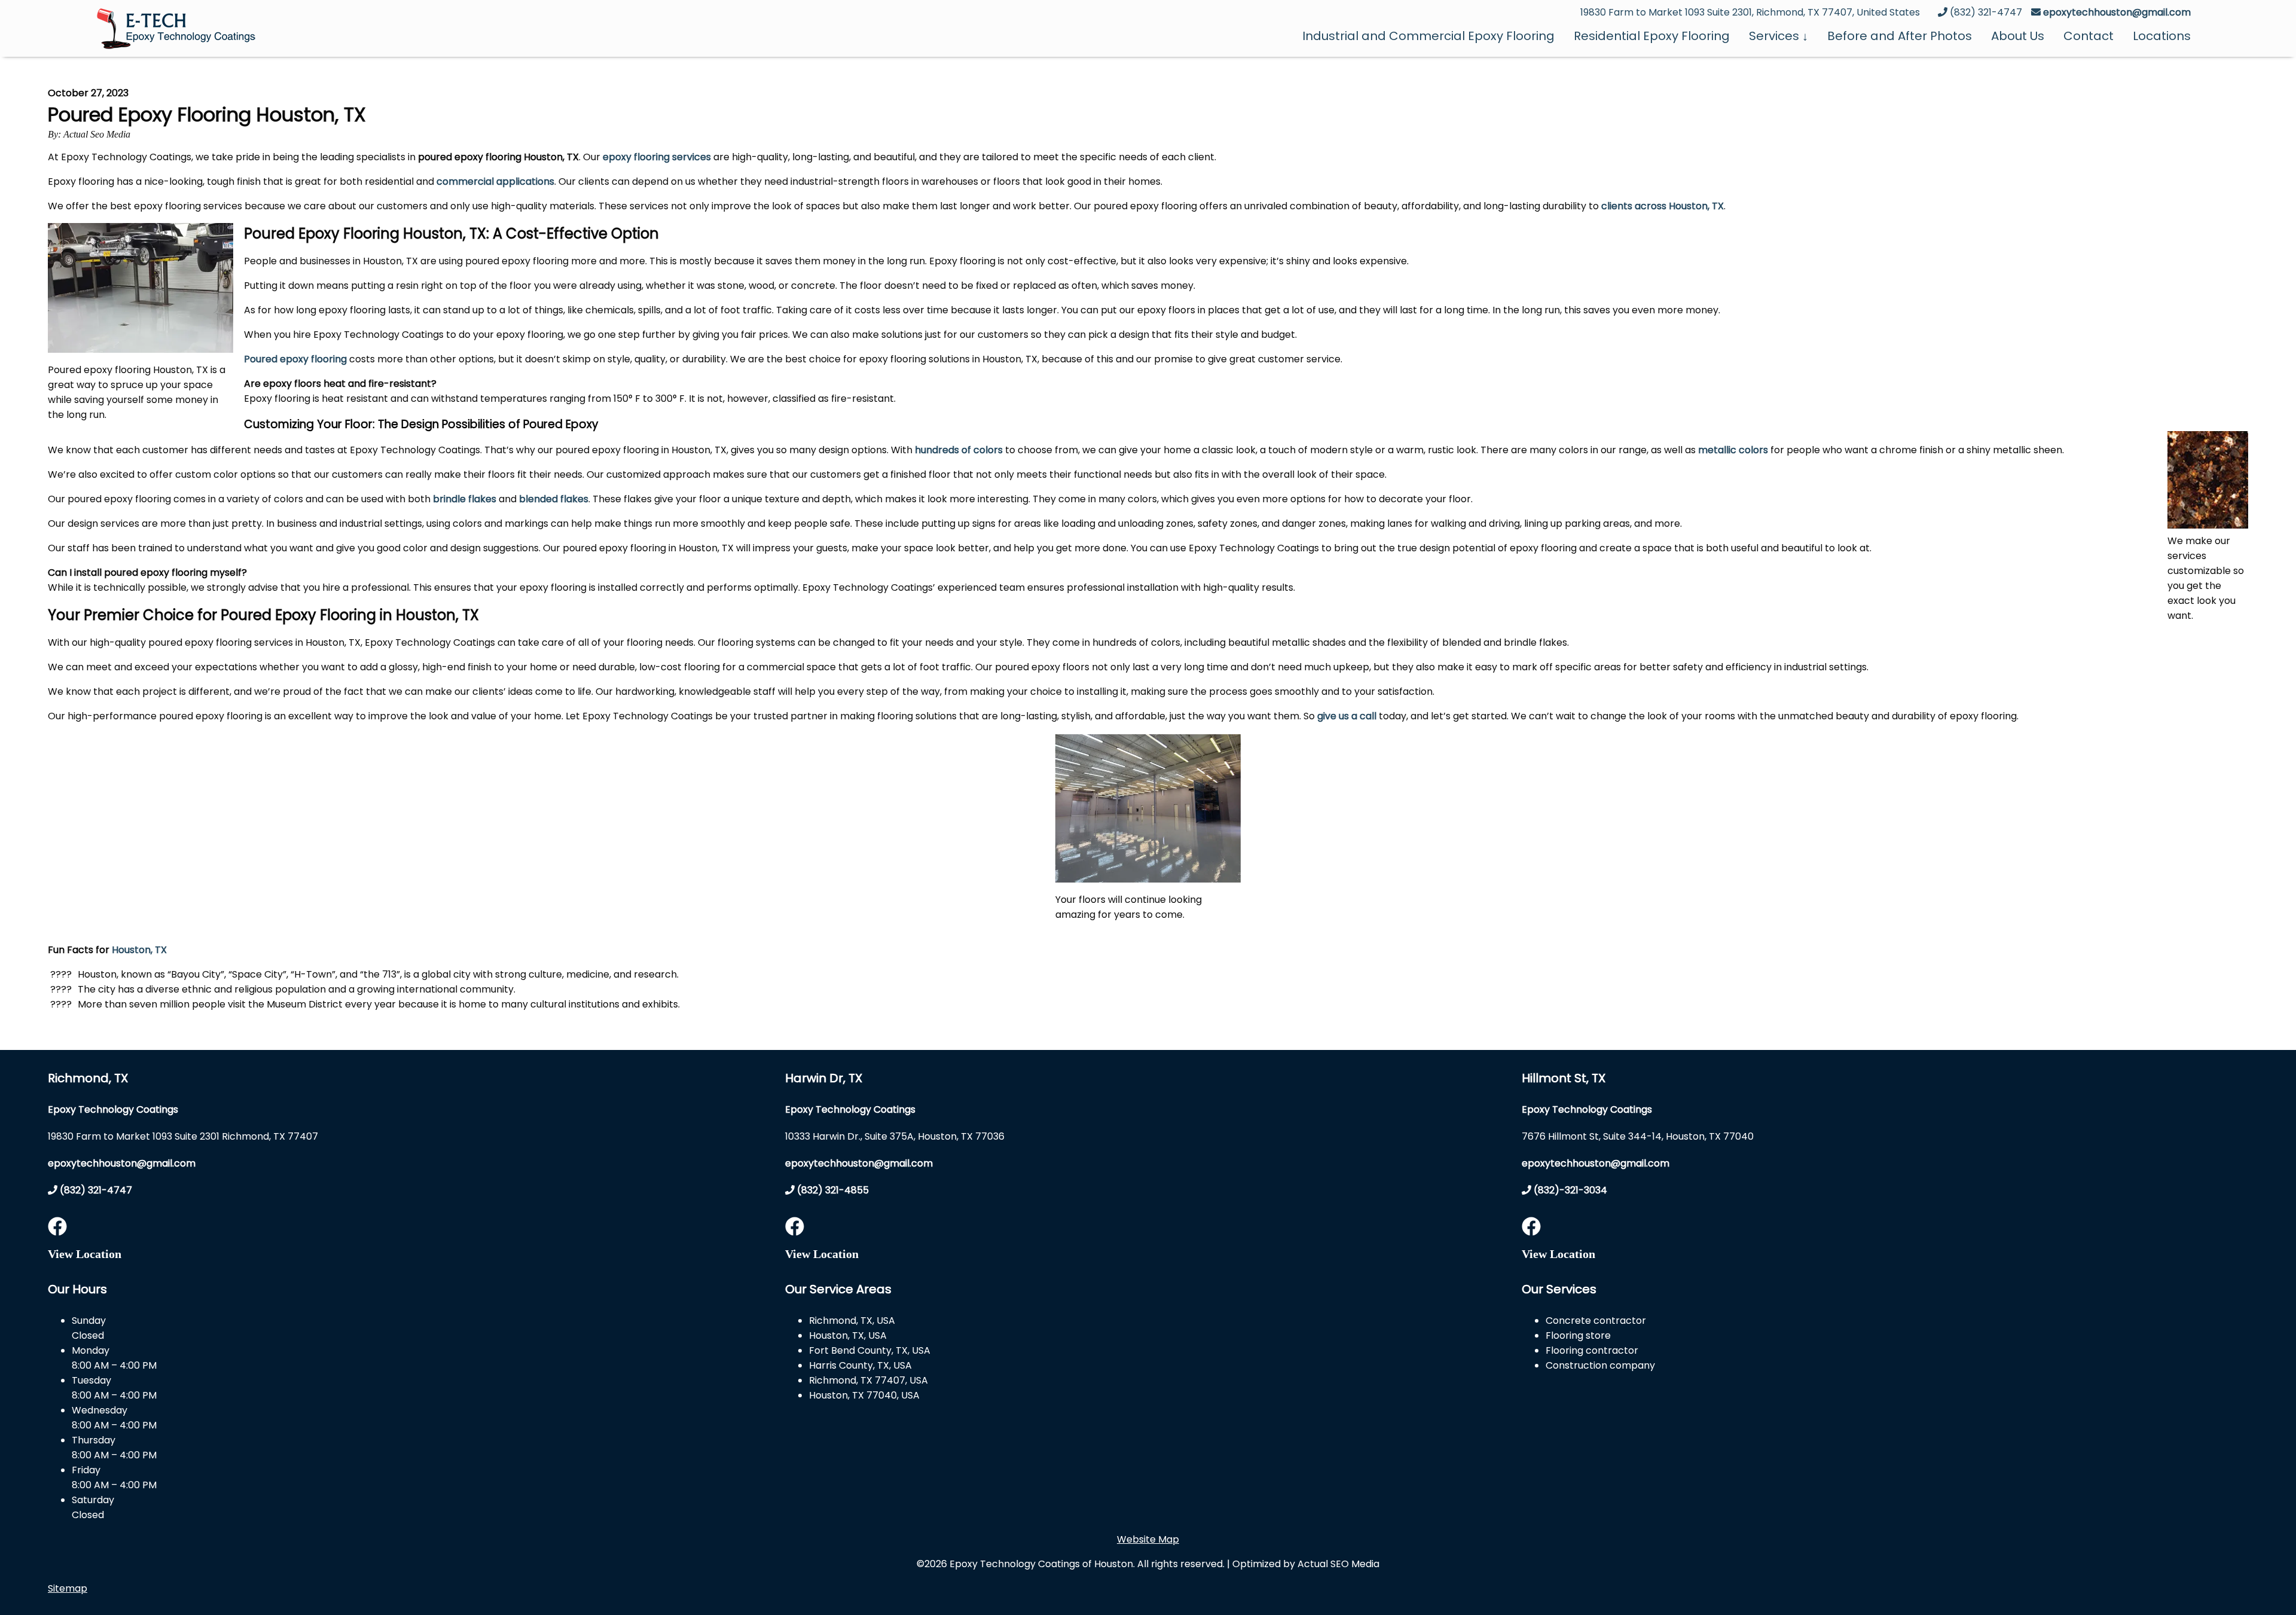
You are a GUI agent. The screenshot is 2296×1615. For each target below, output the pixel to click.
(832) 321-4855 (832, 1190)
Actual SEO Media (1338, 1564)
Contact (2089, 36)
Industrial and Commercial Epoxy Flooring (1428, 36)
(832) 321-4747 (95, 1190)
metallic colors (1733, 450)
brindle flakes (465, 499)
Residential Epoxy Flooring (1652, 36)
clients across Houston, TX (1663, 206)
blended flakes (554, 499)
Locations (2162, 36)
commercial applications (495, 181)
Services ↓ (1779, 36)
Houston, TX (139, 950)
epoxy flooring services (657, 157)
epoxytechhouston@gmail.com (2117, 12)
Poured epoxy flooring (295, 359)
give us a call (1347, 716)
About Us (2018, 36)
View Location (85, 1254)
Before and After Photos (1900, 36)
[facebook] (57, 1230)
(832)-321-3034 (1569, 1190)
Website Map (1148, 1539)
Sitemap (68, 1588)
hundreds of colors (959, 450)
